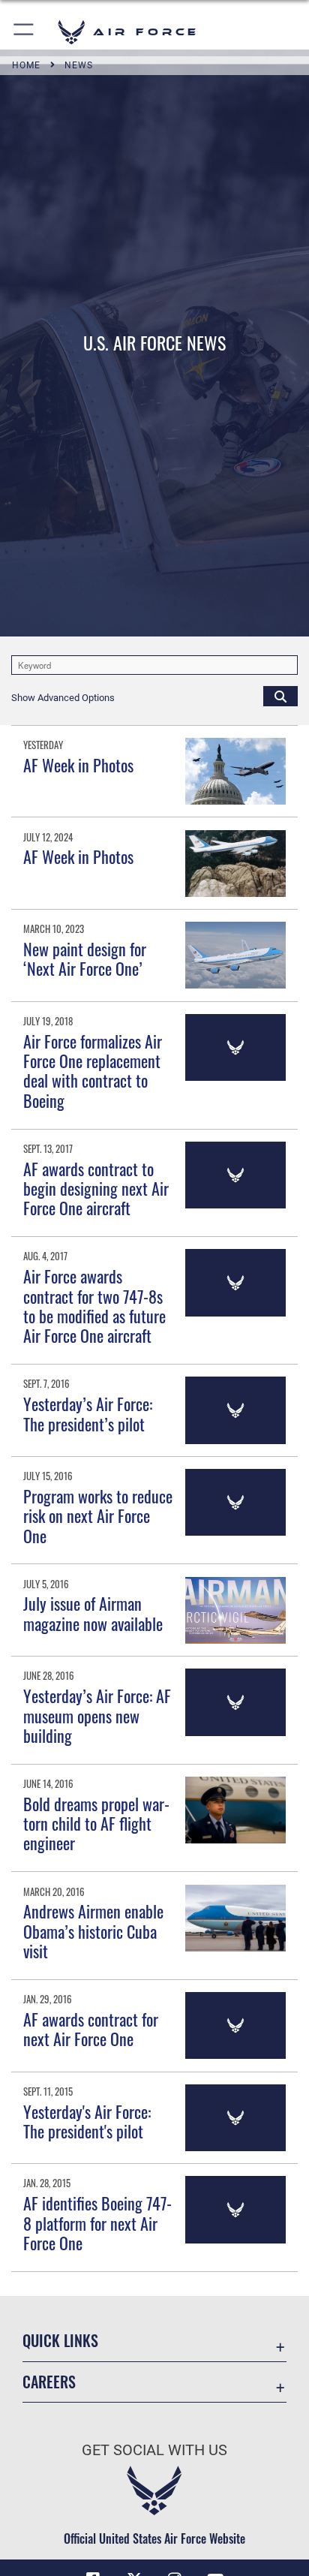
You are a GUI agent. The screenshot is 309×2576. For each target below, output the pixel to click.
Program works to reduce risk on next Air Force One (98, 1516)
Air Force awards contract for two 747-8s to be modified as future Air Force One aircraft (94, 1306)
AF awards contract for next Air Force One (91, 2029)
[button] (24, 32)
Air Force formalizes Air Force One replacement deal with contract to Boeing (93, 1071)
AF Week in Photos (78, 765)
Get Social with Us (154, 2450)
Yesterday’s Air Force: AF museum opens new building (97, 1715)
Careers (49, 2382)
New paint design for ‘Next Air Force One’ (85, 958)
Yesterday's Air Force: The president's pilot (87, 2121)
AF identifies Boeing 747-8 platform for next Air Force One (97, 2223)
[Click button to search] (280, 696)
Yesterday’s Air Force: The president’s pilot (88, 1413)
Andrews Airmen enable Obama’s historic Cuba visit (93, 1931)
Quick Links (60, 2341)
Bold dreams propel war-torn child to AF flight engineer (96, 1824)
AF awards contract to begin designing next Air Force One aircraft (96, 1189)
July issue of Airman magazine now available (93, 1613)
